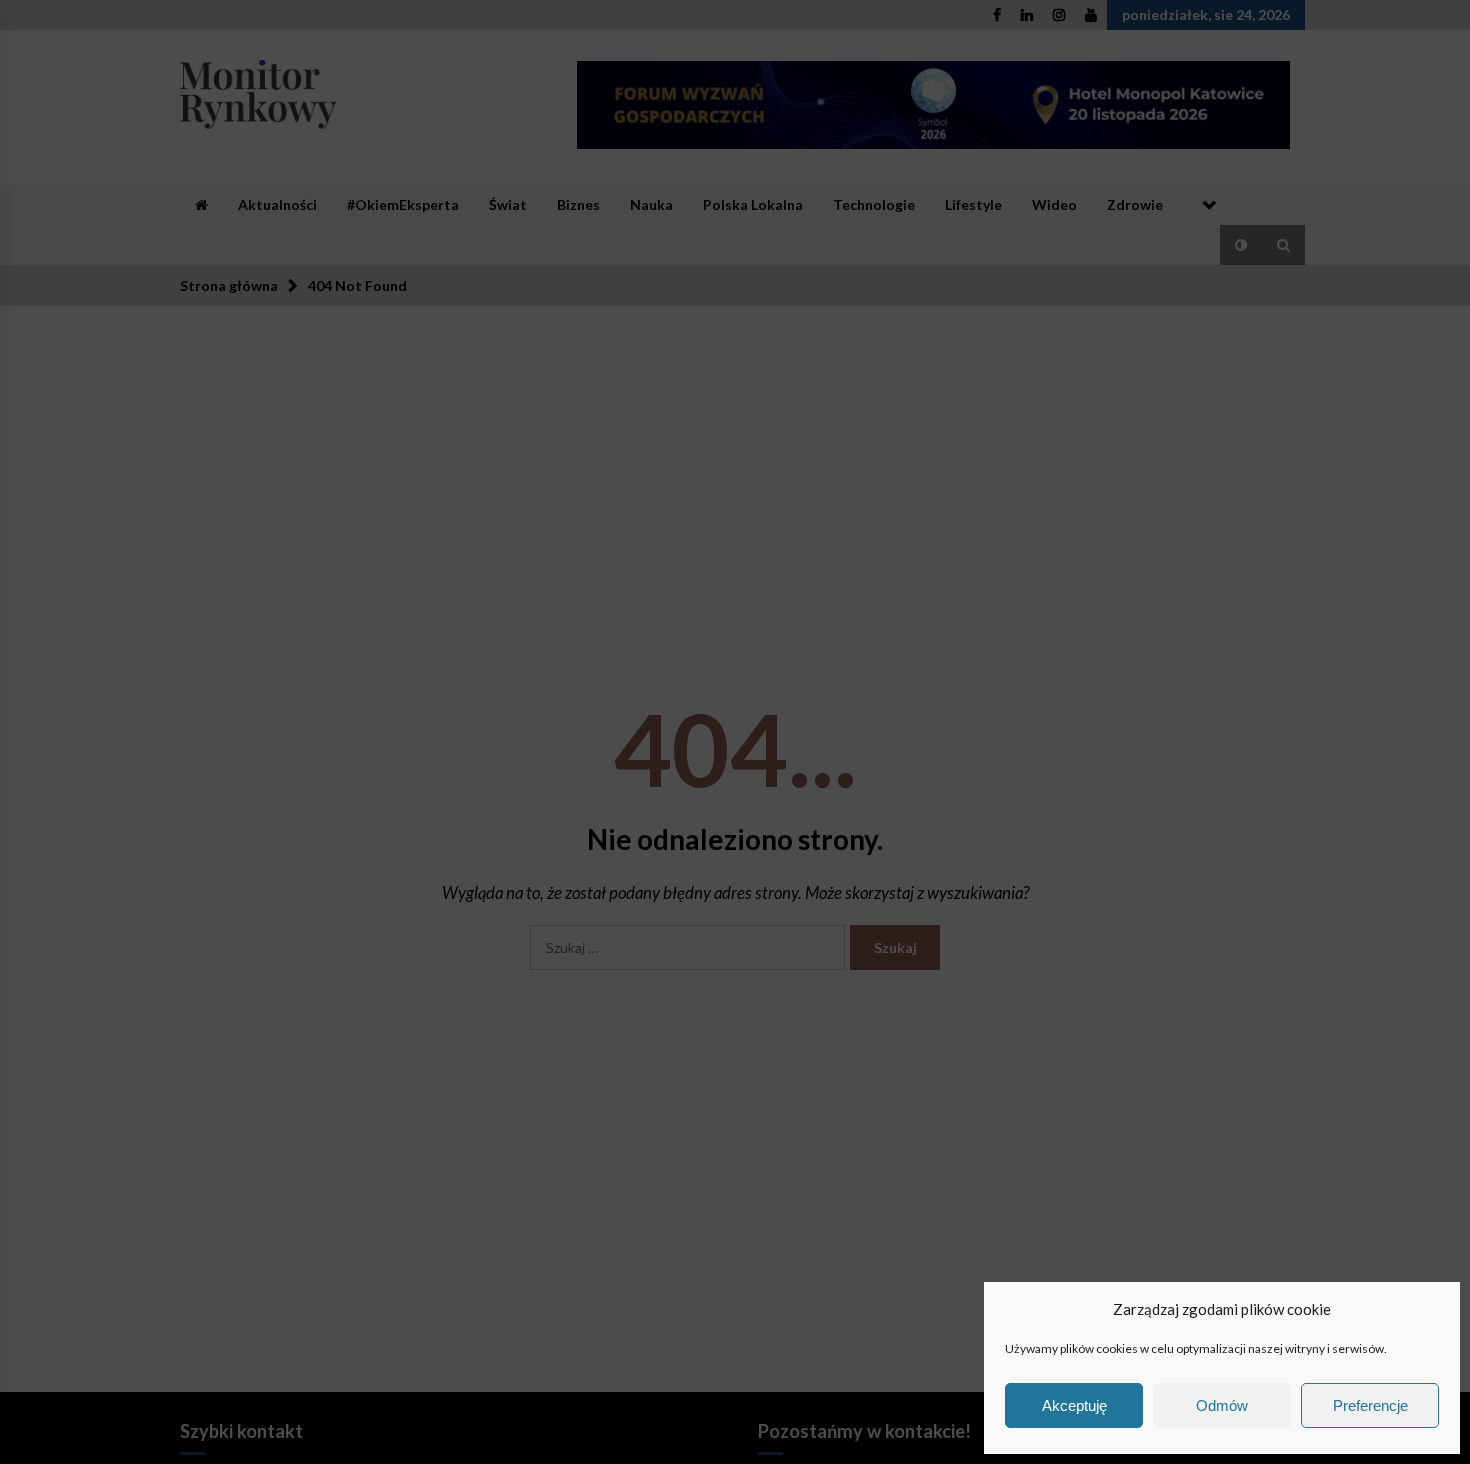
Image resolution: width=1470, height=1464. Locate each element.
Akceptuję (1074, 1405)
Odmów (1222, 1405)
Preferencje (1370, 1405)
